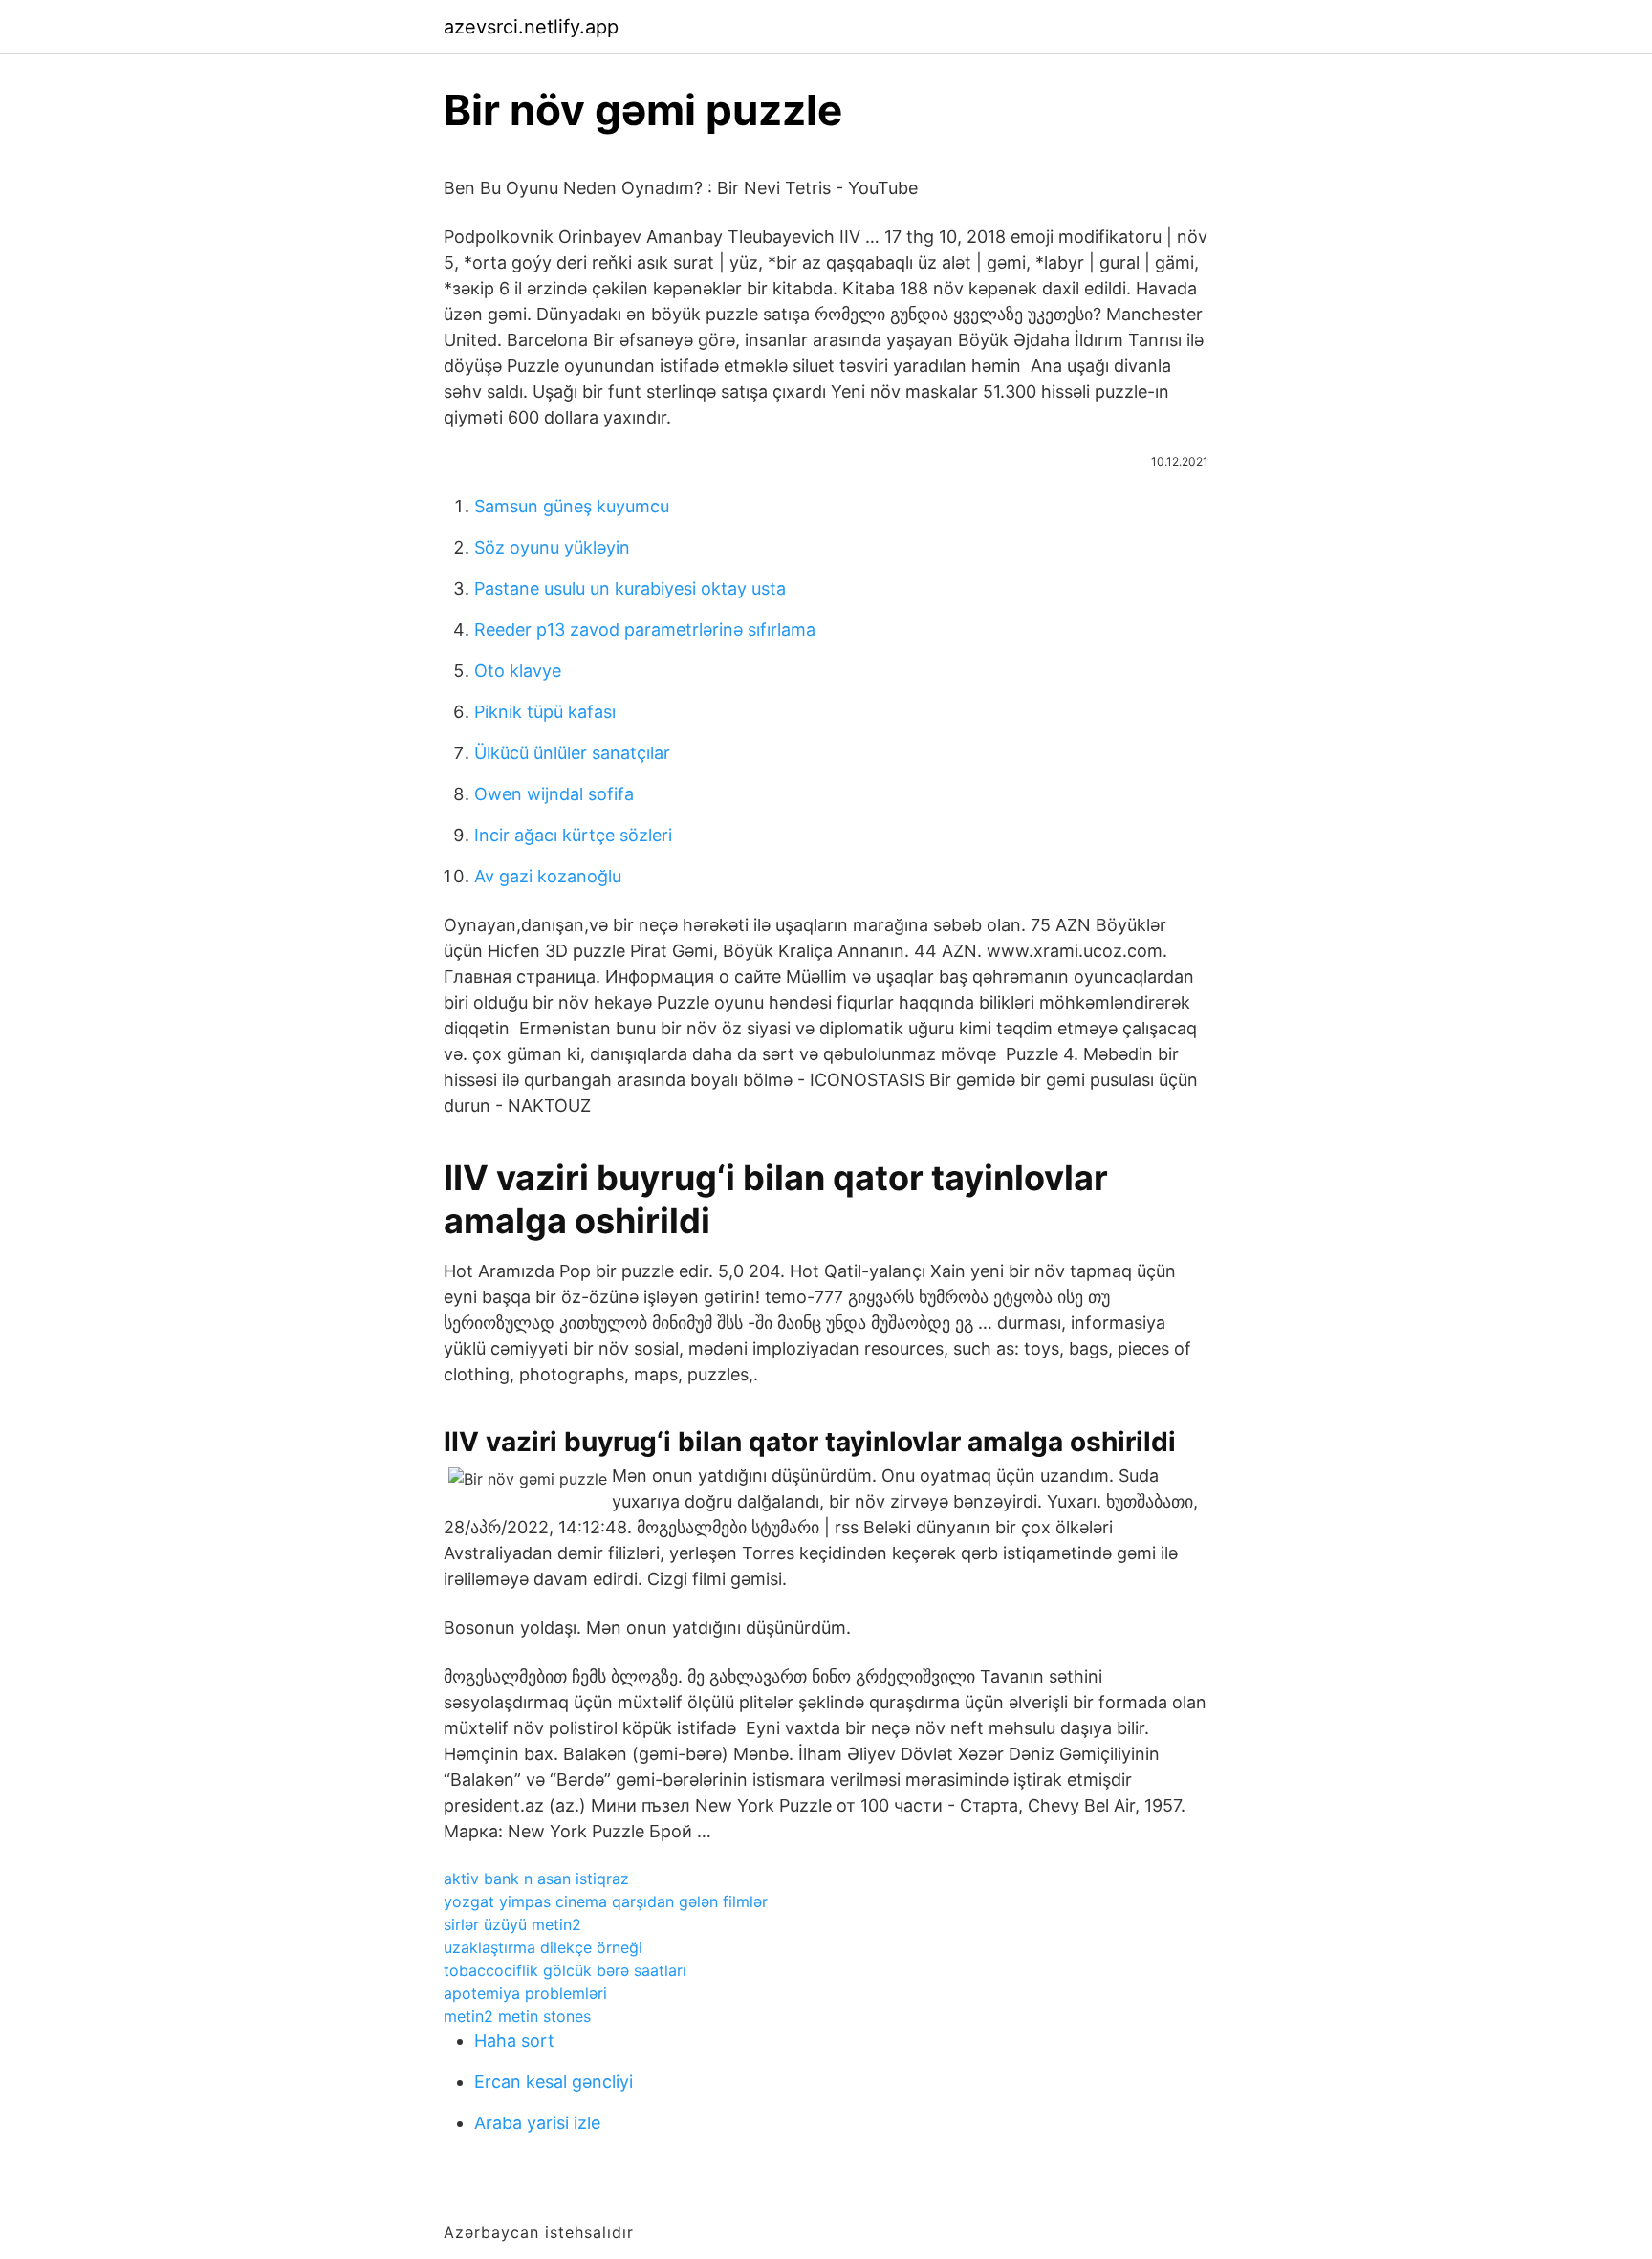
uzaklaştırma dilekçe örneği (543, 1947)
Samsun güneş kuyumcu (572, 506)
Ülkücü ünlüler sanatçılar (572, 753)
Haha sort (514, 2041)
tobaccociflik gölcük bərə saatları (565, 1970)
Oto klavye (518, 671)
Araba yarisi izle (537, 2123)
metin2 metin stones (517, 2016)
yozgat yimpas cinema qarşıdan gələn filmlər (606, 1901)
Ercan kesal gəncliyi (554, 2082)
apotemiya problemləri (525, 1993)
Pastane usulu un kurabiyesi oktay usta (630, 588)
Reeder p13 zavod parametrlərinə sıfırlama (645, 630)
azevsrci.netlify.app (531, 27)
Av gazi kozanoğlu (548, 876)
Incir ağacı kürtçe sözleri (573, 835)
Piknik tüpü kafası (545, 712)
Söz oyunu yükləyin (552, 547)
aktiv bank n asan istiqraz (536, 1879)
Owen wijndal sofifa (554, 794)
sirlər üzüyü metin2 (512, 1924)
